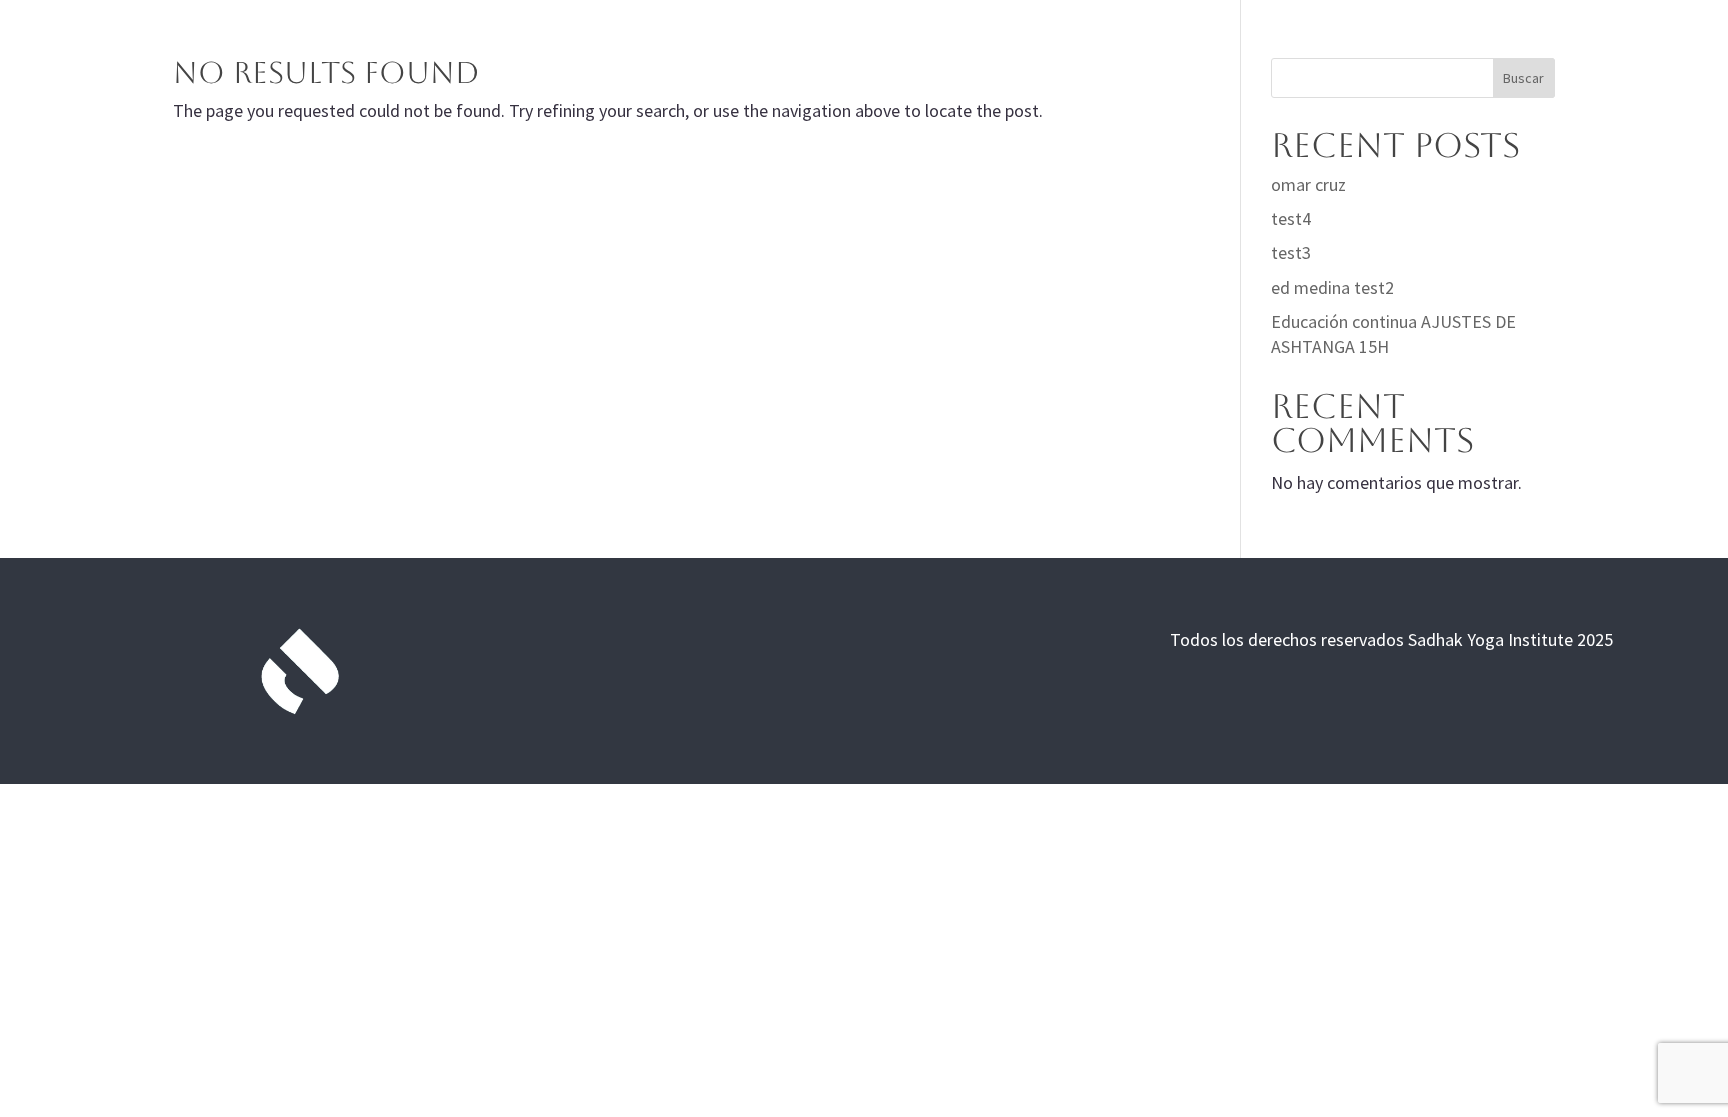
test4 (1291, 218)
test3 (1291, 252)
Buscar (1523, 78)
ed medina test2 (1332, 287)
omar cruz (1308, 184)
